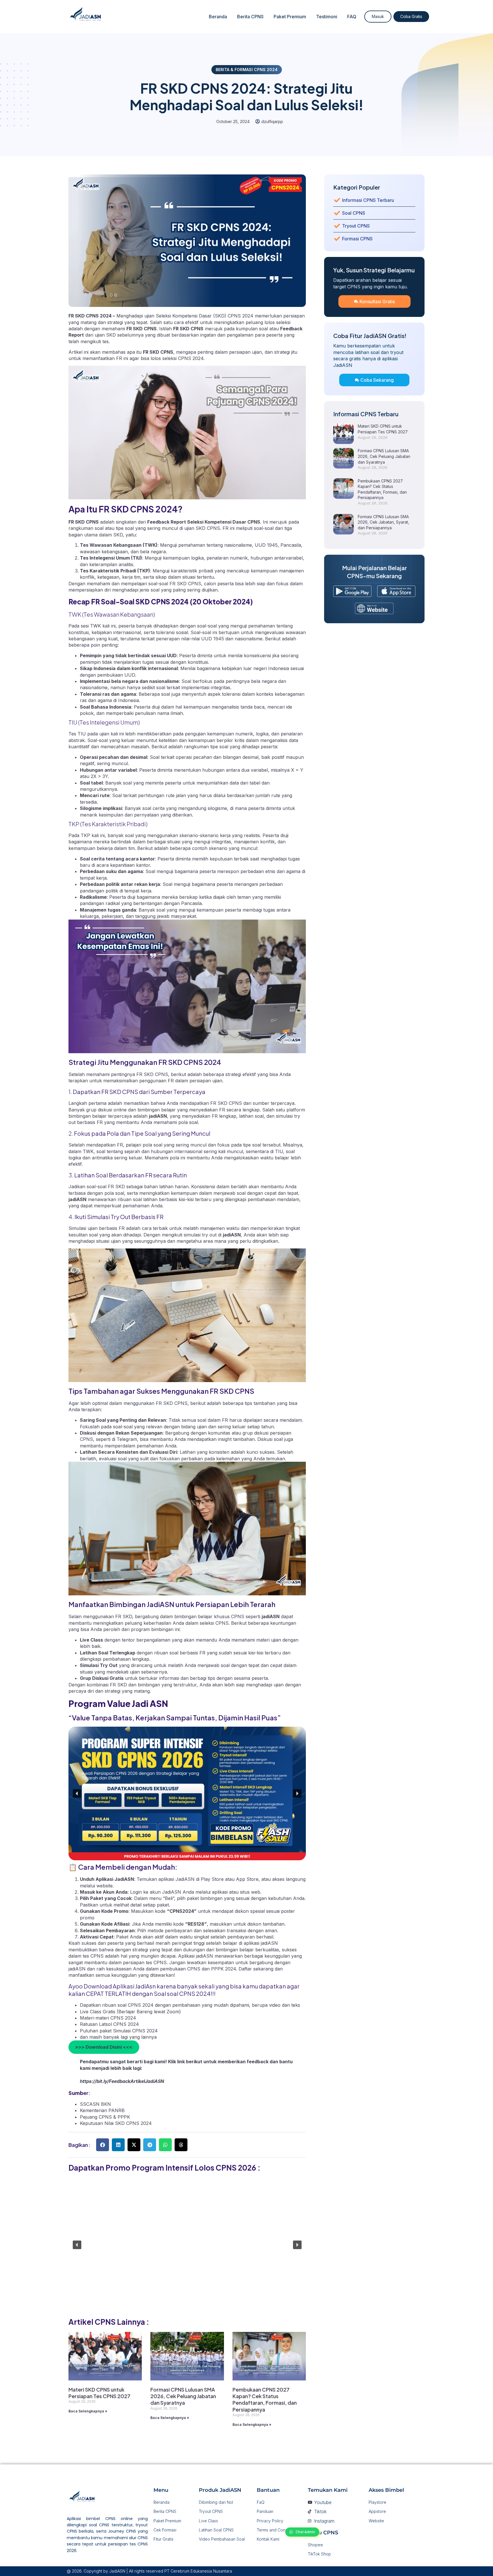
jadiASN (158, 1116)
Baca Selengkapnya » (88, 2411)
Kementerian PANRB (102, 2110)
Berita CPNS (250, 17)
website (105, 1886)
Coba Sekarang (377, 380)
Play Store (213, 1879)
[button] (77, 1793)
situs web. (251, 1892)
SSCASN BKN (95, 2104)
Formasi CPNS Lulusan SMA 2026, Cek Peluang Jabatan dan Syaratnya (183, 2396)
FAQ (352, 17)
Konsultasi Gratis (377, 301)
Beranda (218, 17)
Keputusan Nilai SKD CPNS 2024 (116, 2123)
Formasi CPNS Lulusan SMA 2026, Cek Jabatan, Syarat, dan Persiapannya (383, 522)
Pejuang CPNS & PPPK (105, 2117)
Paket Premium (290, 17)
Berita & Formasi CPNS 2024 (247, 70)
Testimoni (327, 17)
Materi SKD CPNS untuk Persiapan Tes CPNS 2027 (99, 2393)
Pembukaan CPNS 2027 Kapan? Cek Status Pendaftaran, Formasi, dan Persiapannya (265, 2399)
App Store (247, 1879)
